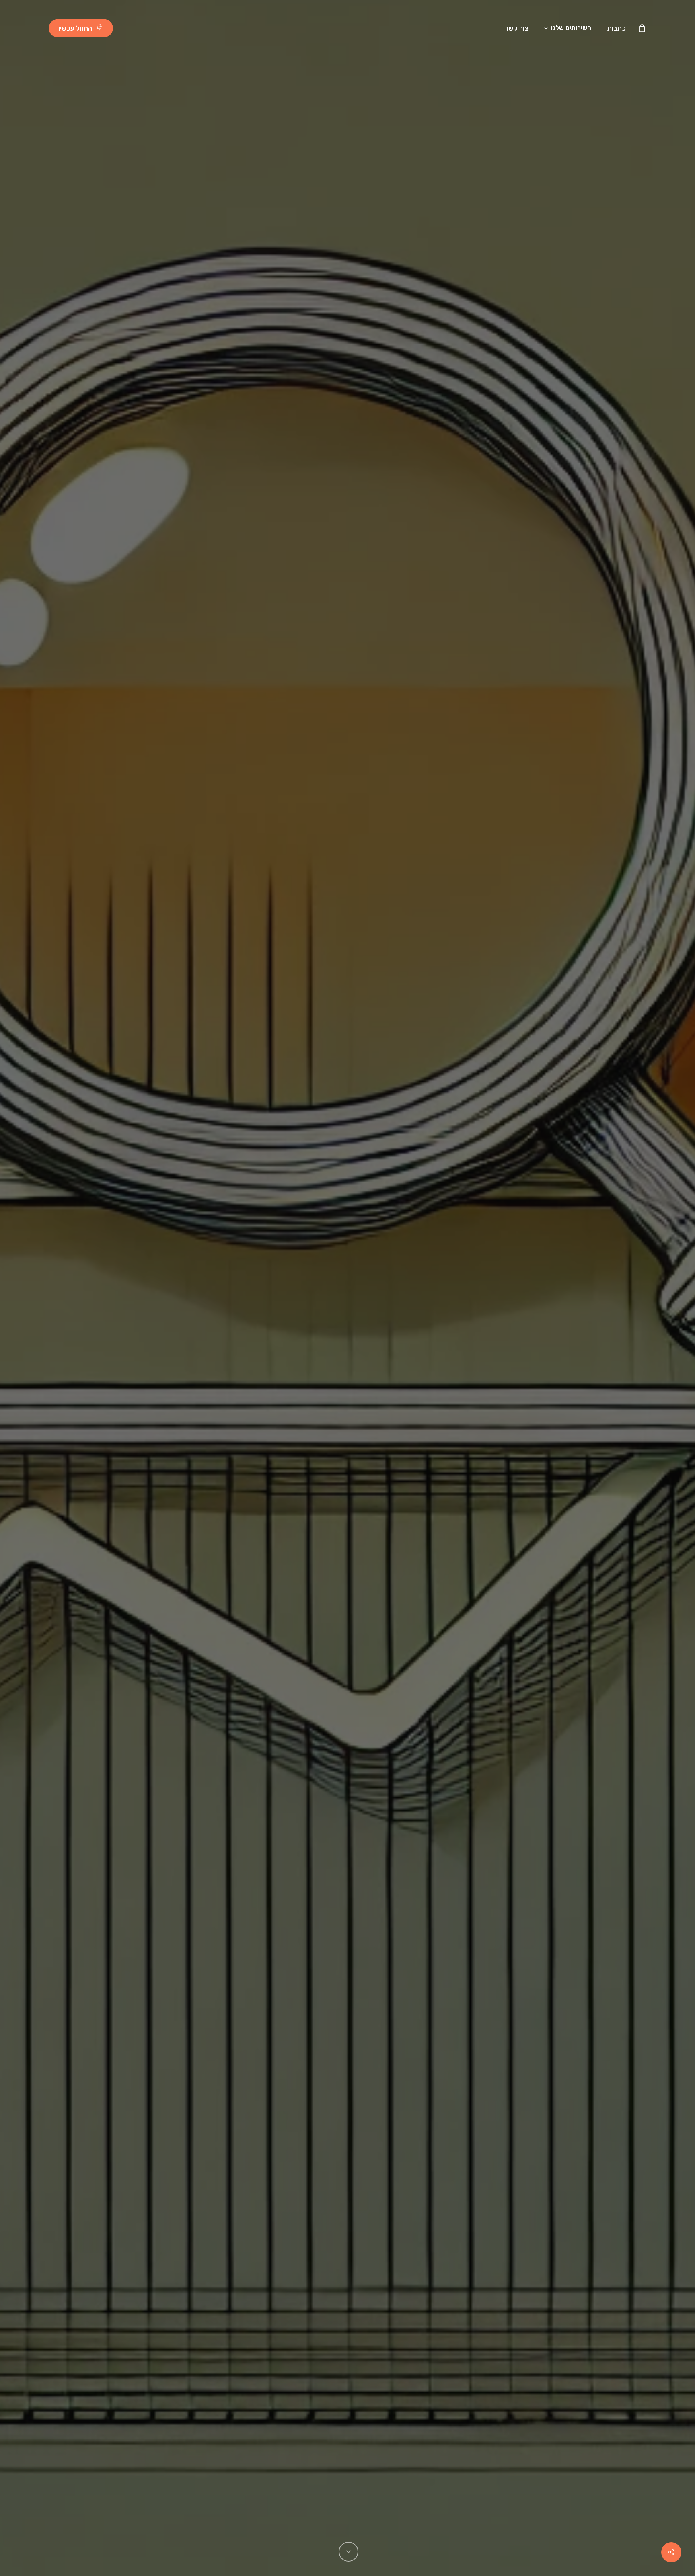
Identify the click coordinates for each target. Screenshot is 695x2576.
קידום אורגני (347, 1369)
